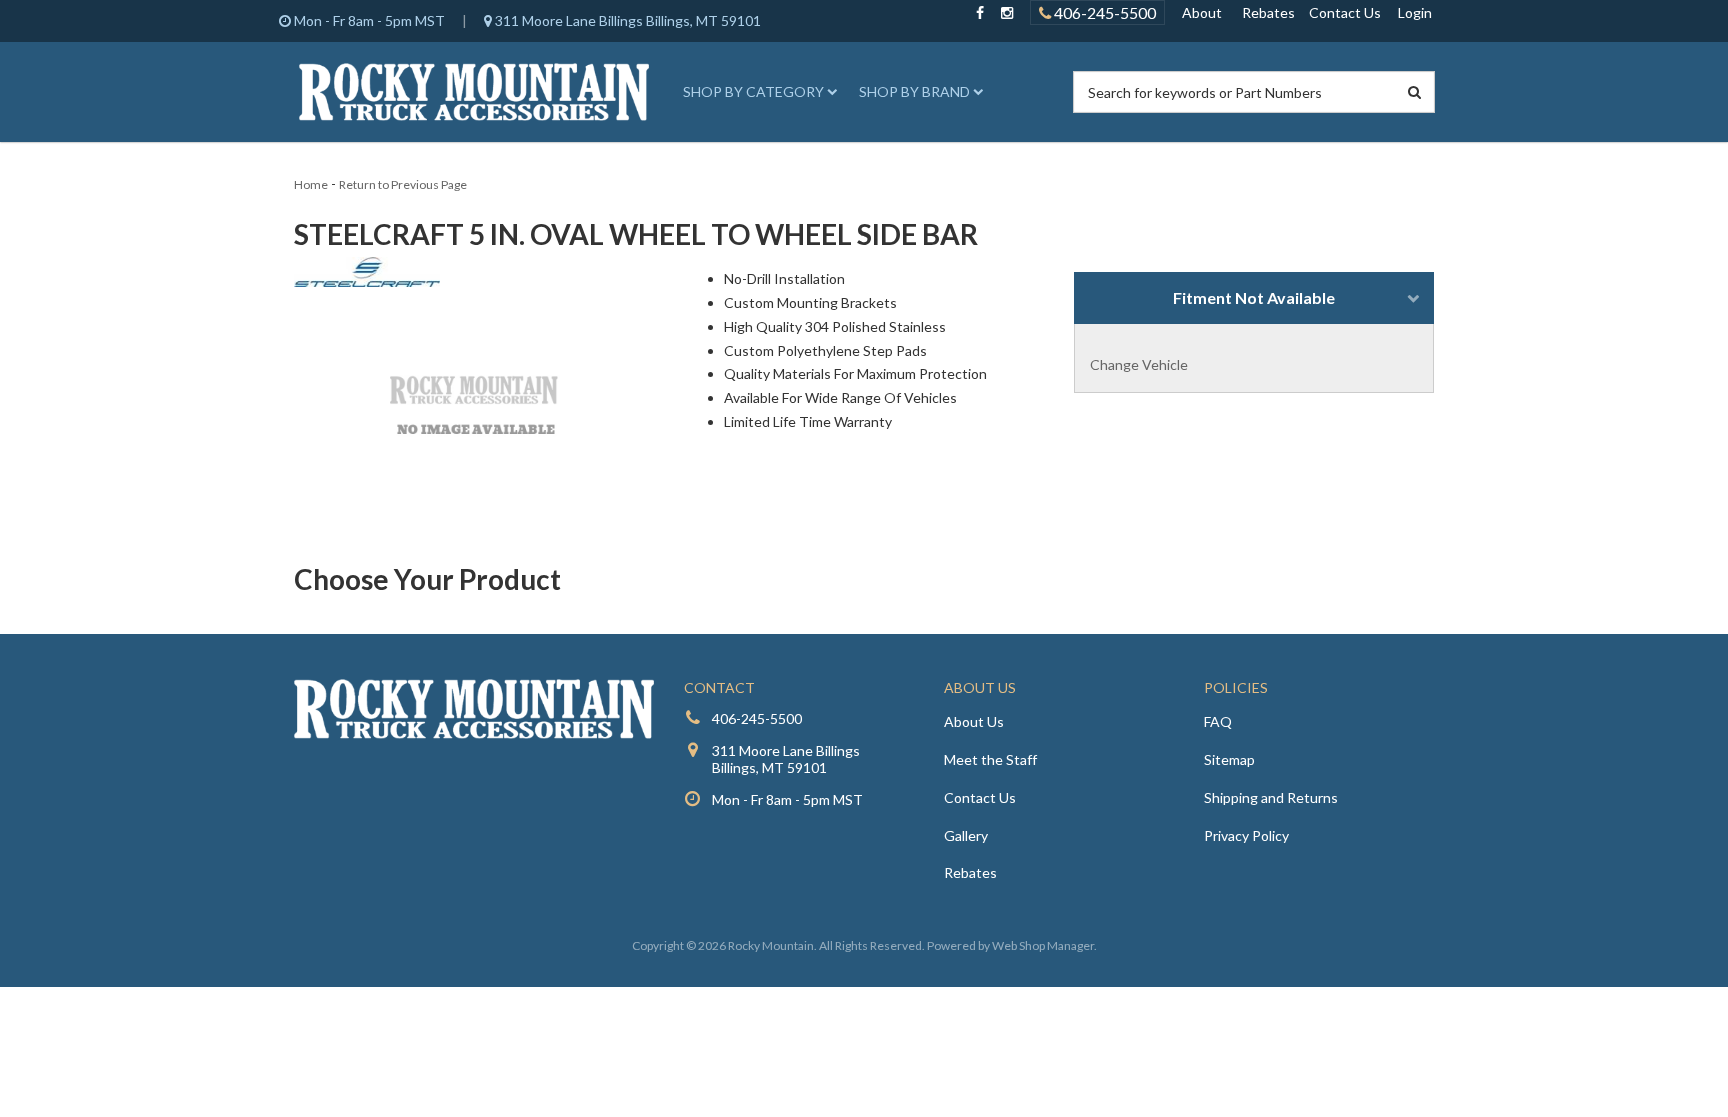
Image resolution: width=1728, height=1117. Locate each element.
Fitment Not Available (1254, 297)
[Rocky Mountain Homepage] (474, 92)
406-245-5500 (1103, 12)
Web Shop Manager (1043, 945)
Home (311, 184)
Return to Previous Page (403, 184)
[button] (757, 92)
